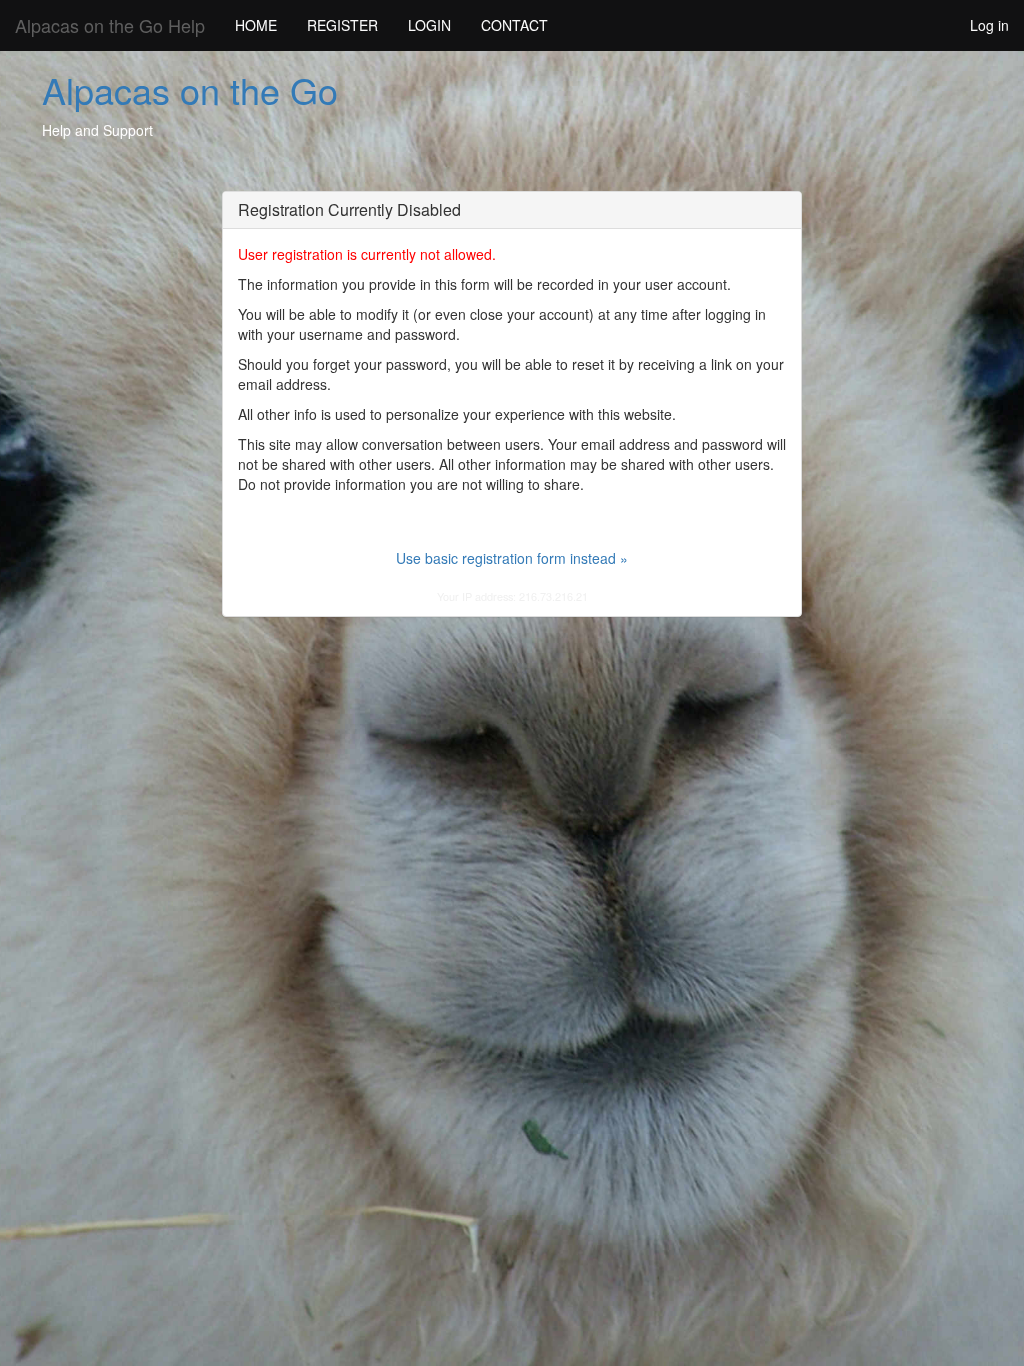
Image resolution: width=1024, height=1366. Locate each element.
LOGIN (429, 25)
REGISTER (342, 25)
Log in (989, 25)
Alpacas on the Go (190, 89)
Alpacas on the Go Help (110, 25)
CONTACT (514, 25)
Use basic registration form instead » (512, 558)
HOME (256, 25)
